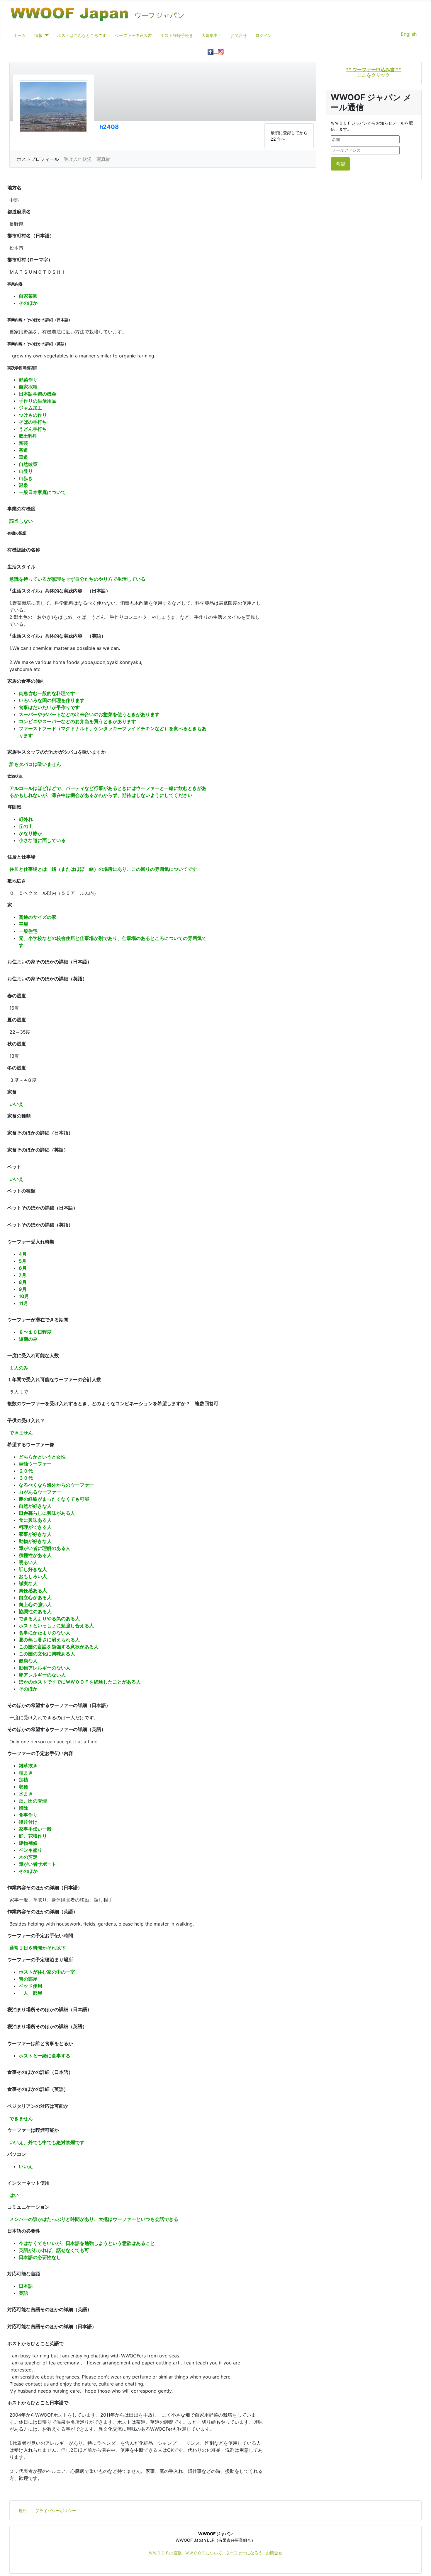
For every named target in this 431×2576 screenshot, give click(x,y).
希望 (340, 164)
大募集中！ (212, 35)
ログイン (264, 35)
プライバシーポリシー (56, 2511)
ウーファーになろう (244, 2553)
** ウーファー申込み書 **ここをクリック (374, 72)
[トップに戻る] (421, 2565)
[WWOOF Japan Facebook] (213, 51)
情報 (38, 35)
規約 (23, 2511)
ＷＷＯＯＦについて (204, 2553)
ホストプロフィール (38, 159)
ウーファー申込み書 (133, 35)
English (409, 34)
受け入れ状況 (78, 159)
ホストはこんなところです (82, 35)
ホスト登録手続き (177, 35)
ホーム (20, 35)
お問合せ (239, 35)
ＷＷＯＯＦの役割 (166, 2553)
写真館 (103, 159)
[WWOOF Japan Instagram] (221, 51)
